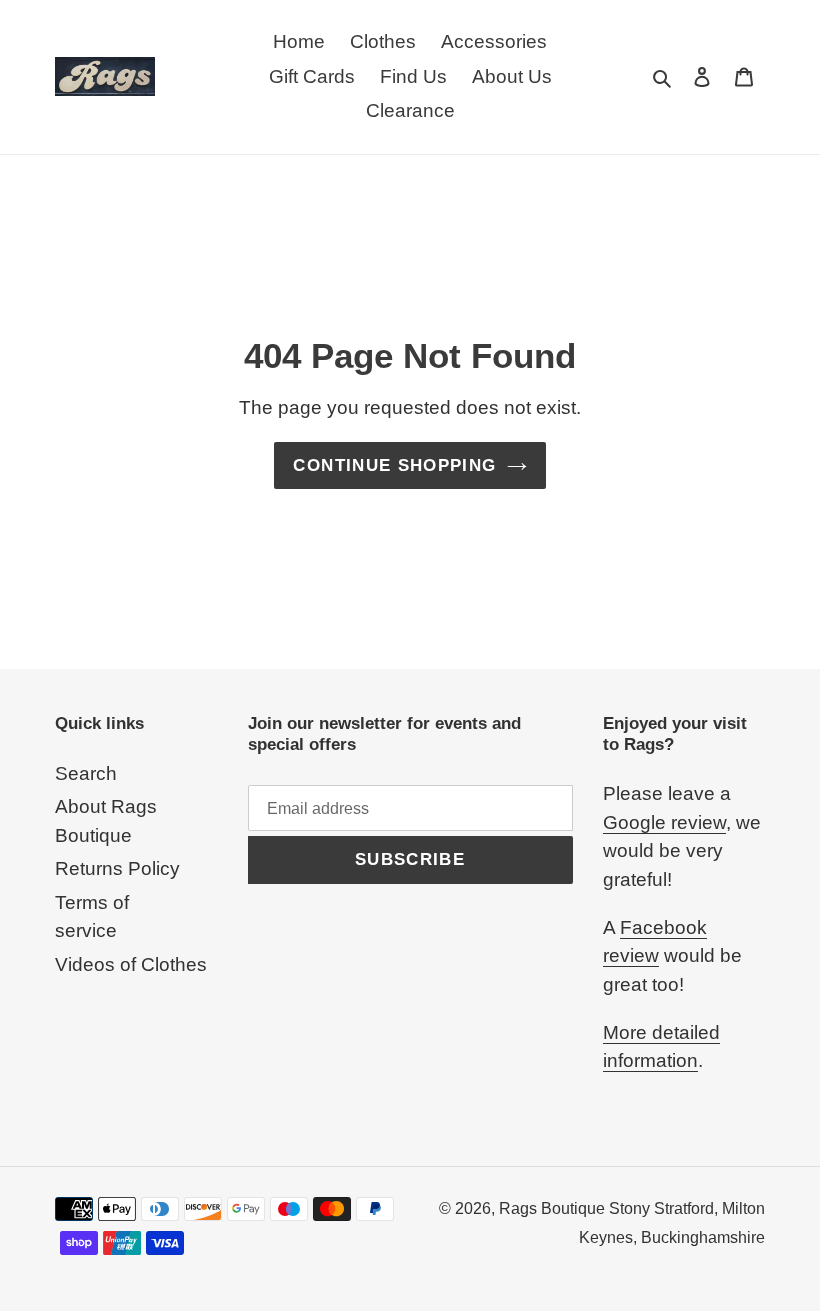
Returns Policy (117, 868)
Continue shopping (394, 465)
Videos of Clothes (131, 964)
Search (86, 773)
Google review (664, 822)
